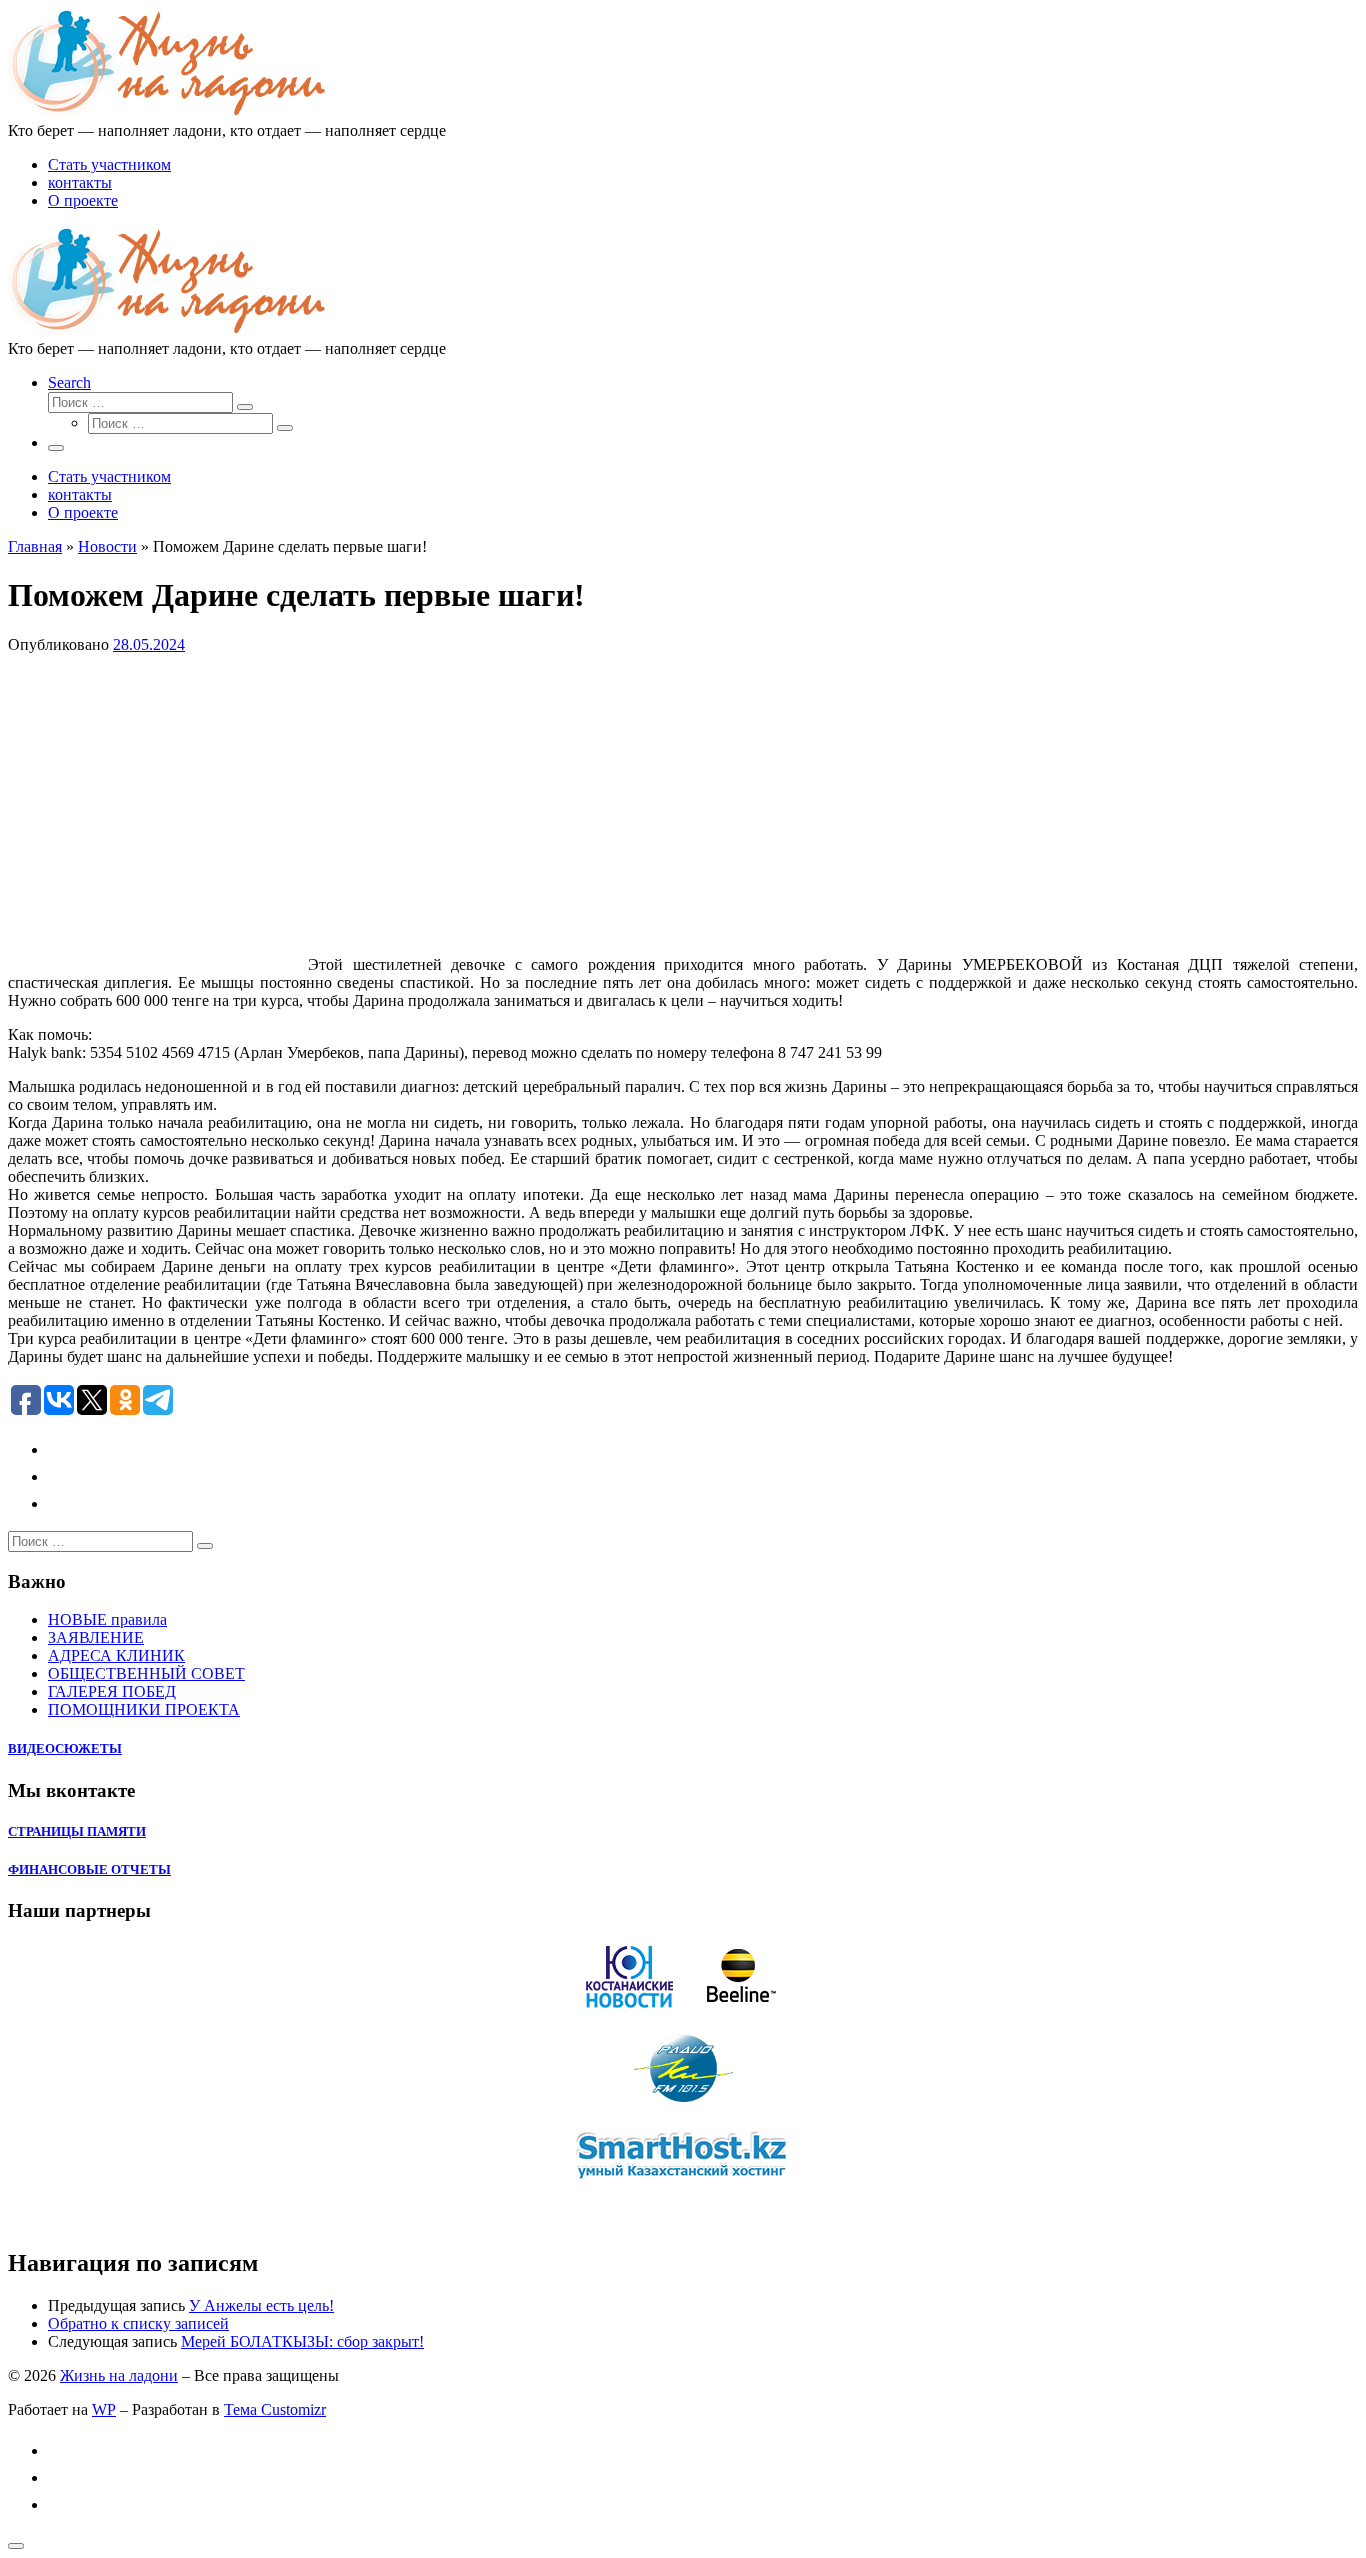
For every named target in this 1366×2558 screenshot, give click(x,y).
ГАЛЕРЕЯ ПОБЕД (112, 1691)
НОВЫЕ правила (107, 1619)
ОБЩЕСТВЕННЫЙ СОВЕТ (146, 1673)
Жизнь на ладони (119, 2375)
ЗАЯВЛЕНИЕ (96, 1637)
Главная (35, 546)
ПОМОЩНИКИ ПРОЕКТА (144, 1709)
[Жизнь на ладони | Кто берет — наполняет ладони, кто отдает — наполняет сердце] (168, 112)
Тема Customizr (275, 2409)
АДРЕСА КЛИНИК (116, 1655)
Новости (107, 546)
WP (104, 2409)
